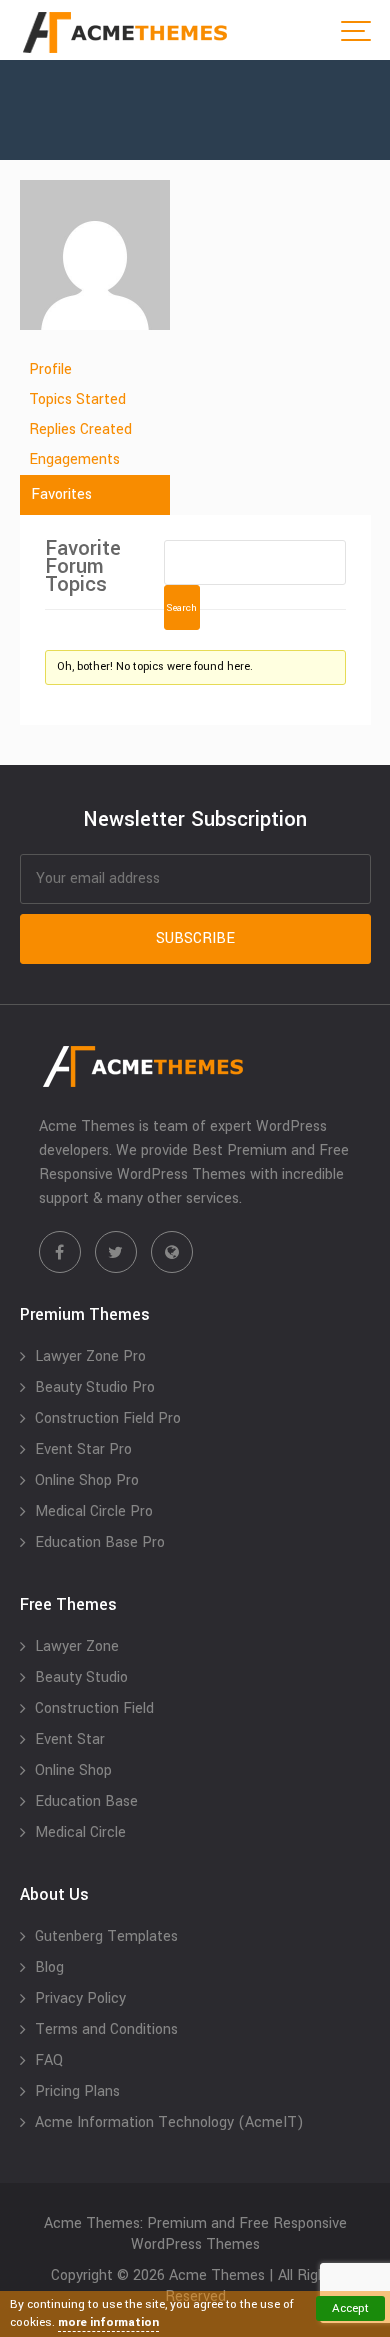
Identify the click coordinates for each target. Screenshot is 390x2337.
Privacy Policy (80, 1998)
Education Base (86, 1801)
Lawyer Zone (77, 1646)
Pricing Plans (77, 2091)
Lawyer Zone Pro (90, 1356)
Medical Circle (80, 1832)
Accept (350, 2308)
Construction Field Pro (108, 1418)
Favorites (61, 494)
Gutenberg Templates (106, 1936)
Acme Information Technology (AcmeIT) (169, 2122)
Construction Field (94, 1708)
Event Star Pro (83, 1449)
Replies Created (80, 429)
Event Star (70, 1739)
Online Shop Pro (87, 1480)
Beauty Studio (81, 1677)
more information (108, 2322)
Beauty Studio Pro (95, 1387)
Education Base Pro (100, 1542)
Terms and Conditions (106, 2029)
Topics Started (77, 399)
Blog (49, 1967)
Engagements (74, 459)
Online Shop (73, 1770)
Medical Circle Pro (94, 1511)
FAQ (49, 2060)
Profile (50, 369)
